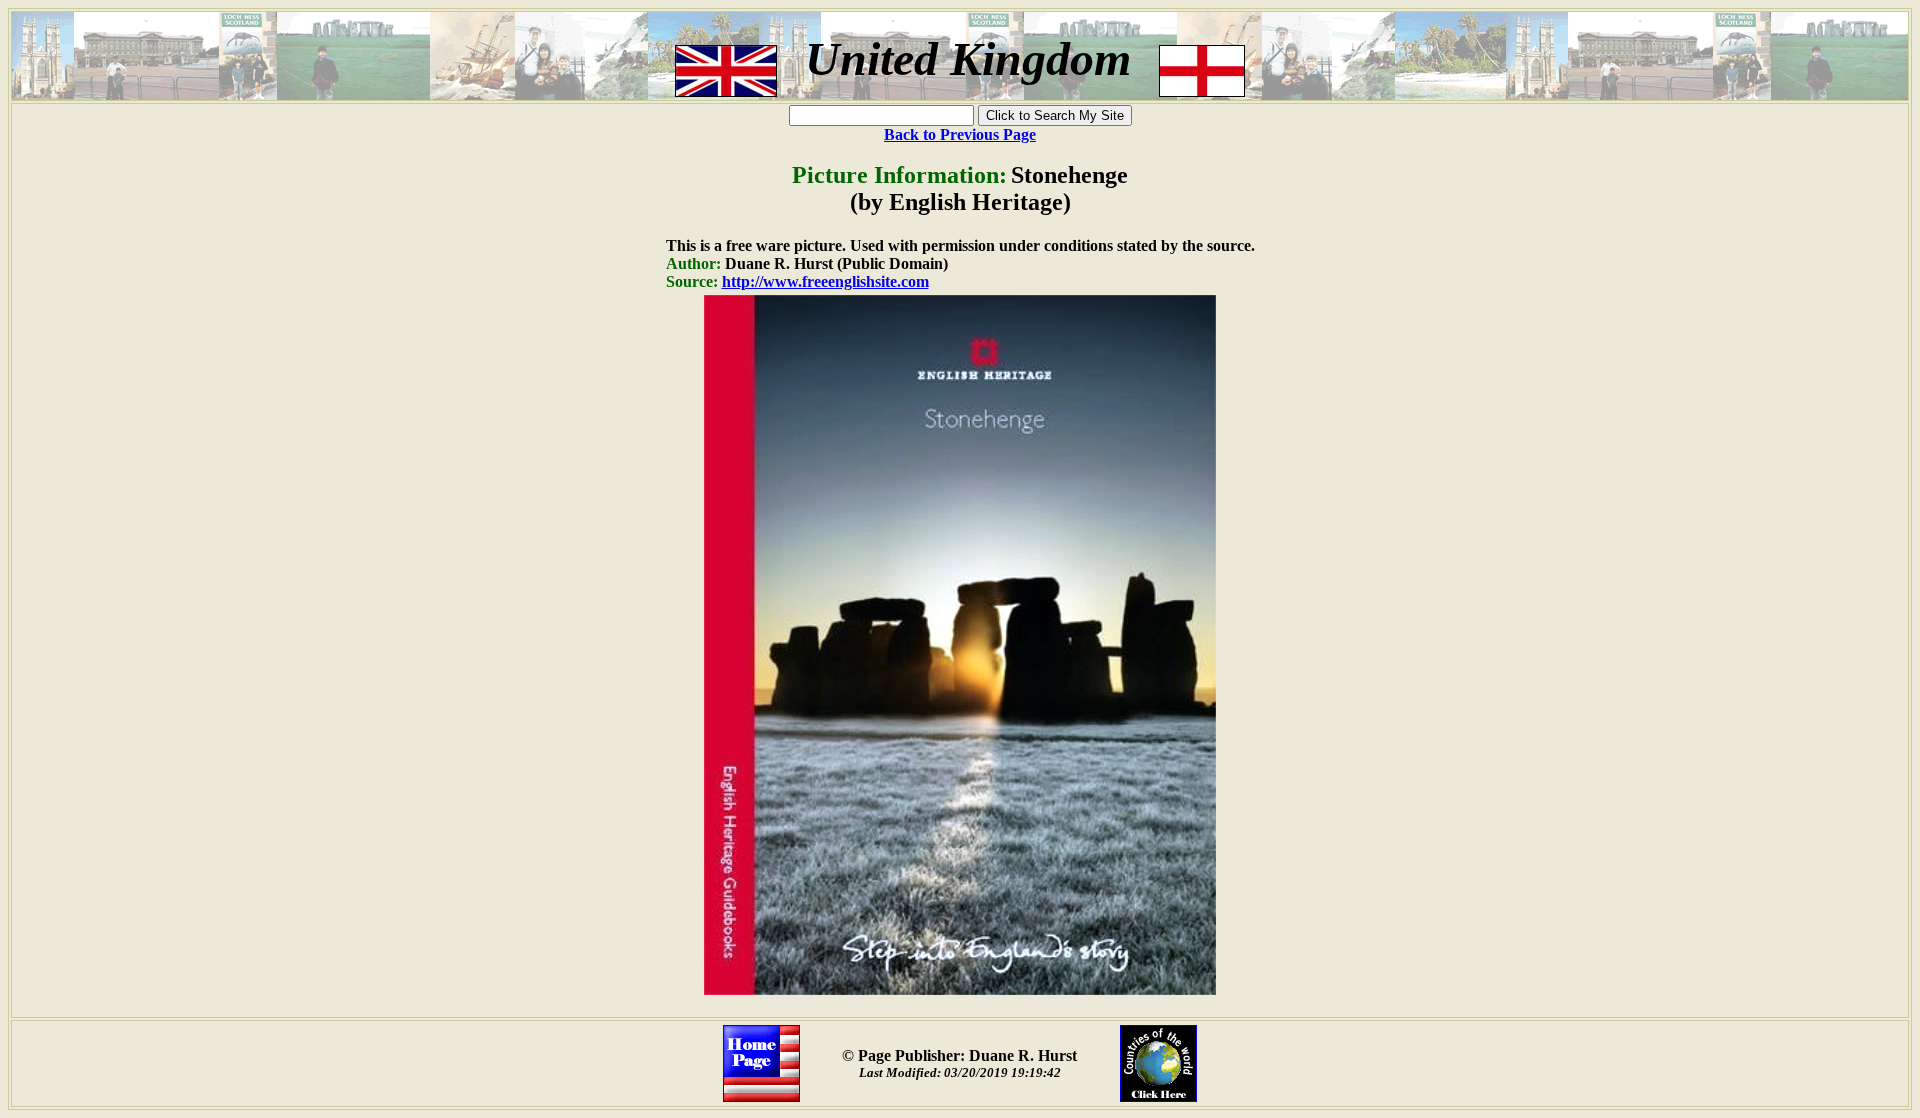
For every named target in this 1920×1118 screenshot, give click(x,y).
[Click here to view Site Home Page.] (761, 1096)
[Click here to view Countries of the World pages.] (1158, 1096)
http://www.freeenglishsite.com (825, 281)
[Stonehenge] (960, 989)
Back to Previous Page (960, 134)
